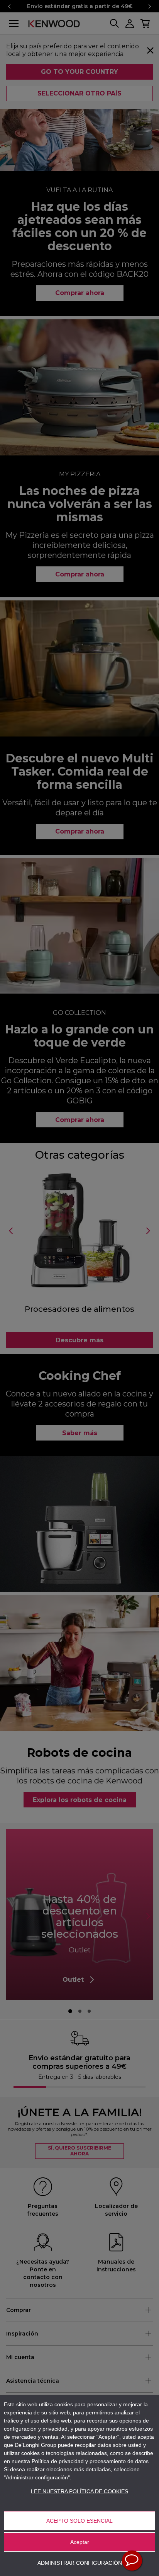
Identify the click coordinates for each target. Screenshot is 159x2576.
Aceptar (80, 2542)
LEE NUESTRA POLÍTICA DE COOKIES (79, 2491)
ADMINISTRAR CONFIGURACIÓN (80, 2563)
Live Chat (132, 2561)
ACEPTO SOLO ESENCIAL (79, 2521)
